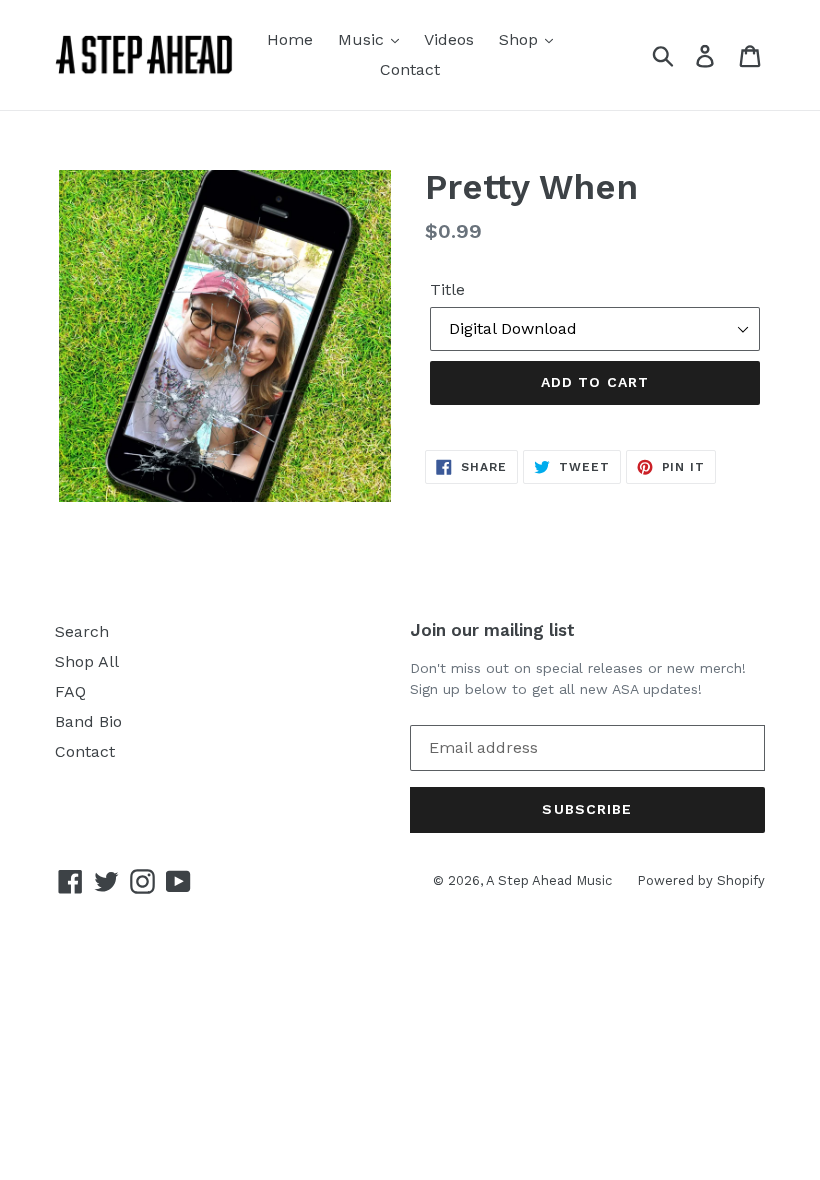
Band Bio (88, 721)
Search (82, 631)
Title (447, 289)
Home (290, 39)
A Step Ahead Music (549, 880)
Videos (449, 39)
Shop (521, 39)
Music (363, 39)
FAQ (70, 691)
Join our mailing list (492, 630)
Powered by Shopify (701, 880)
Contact (410, 69)
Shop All (87, 661)
